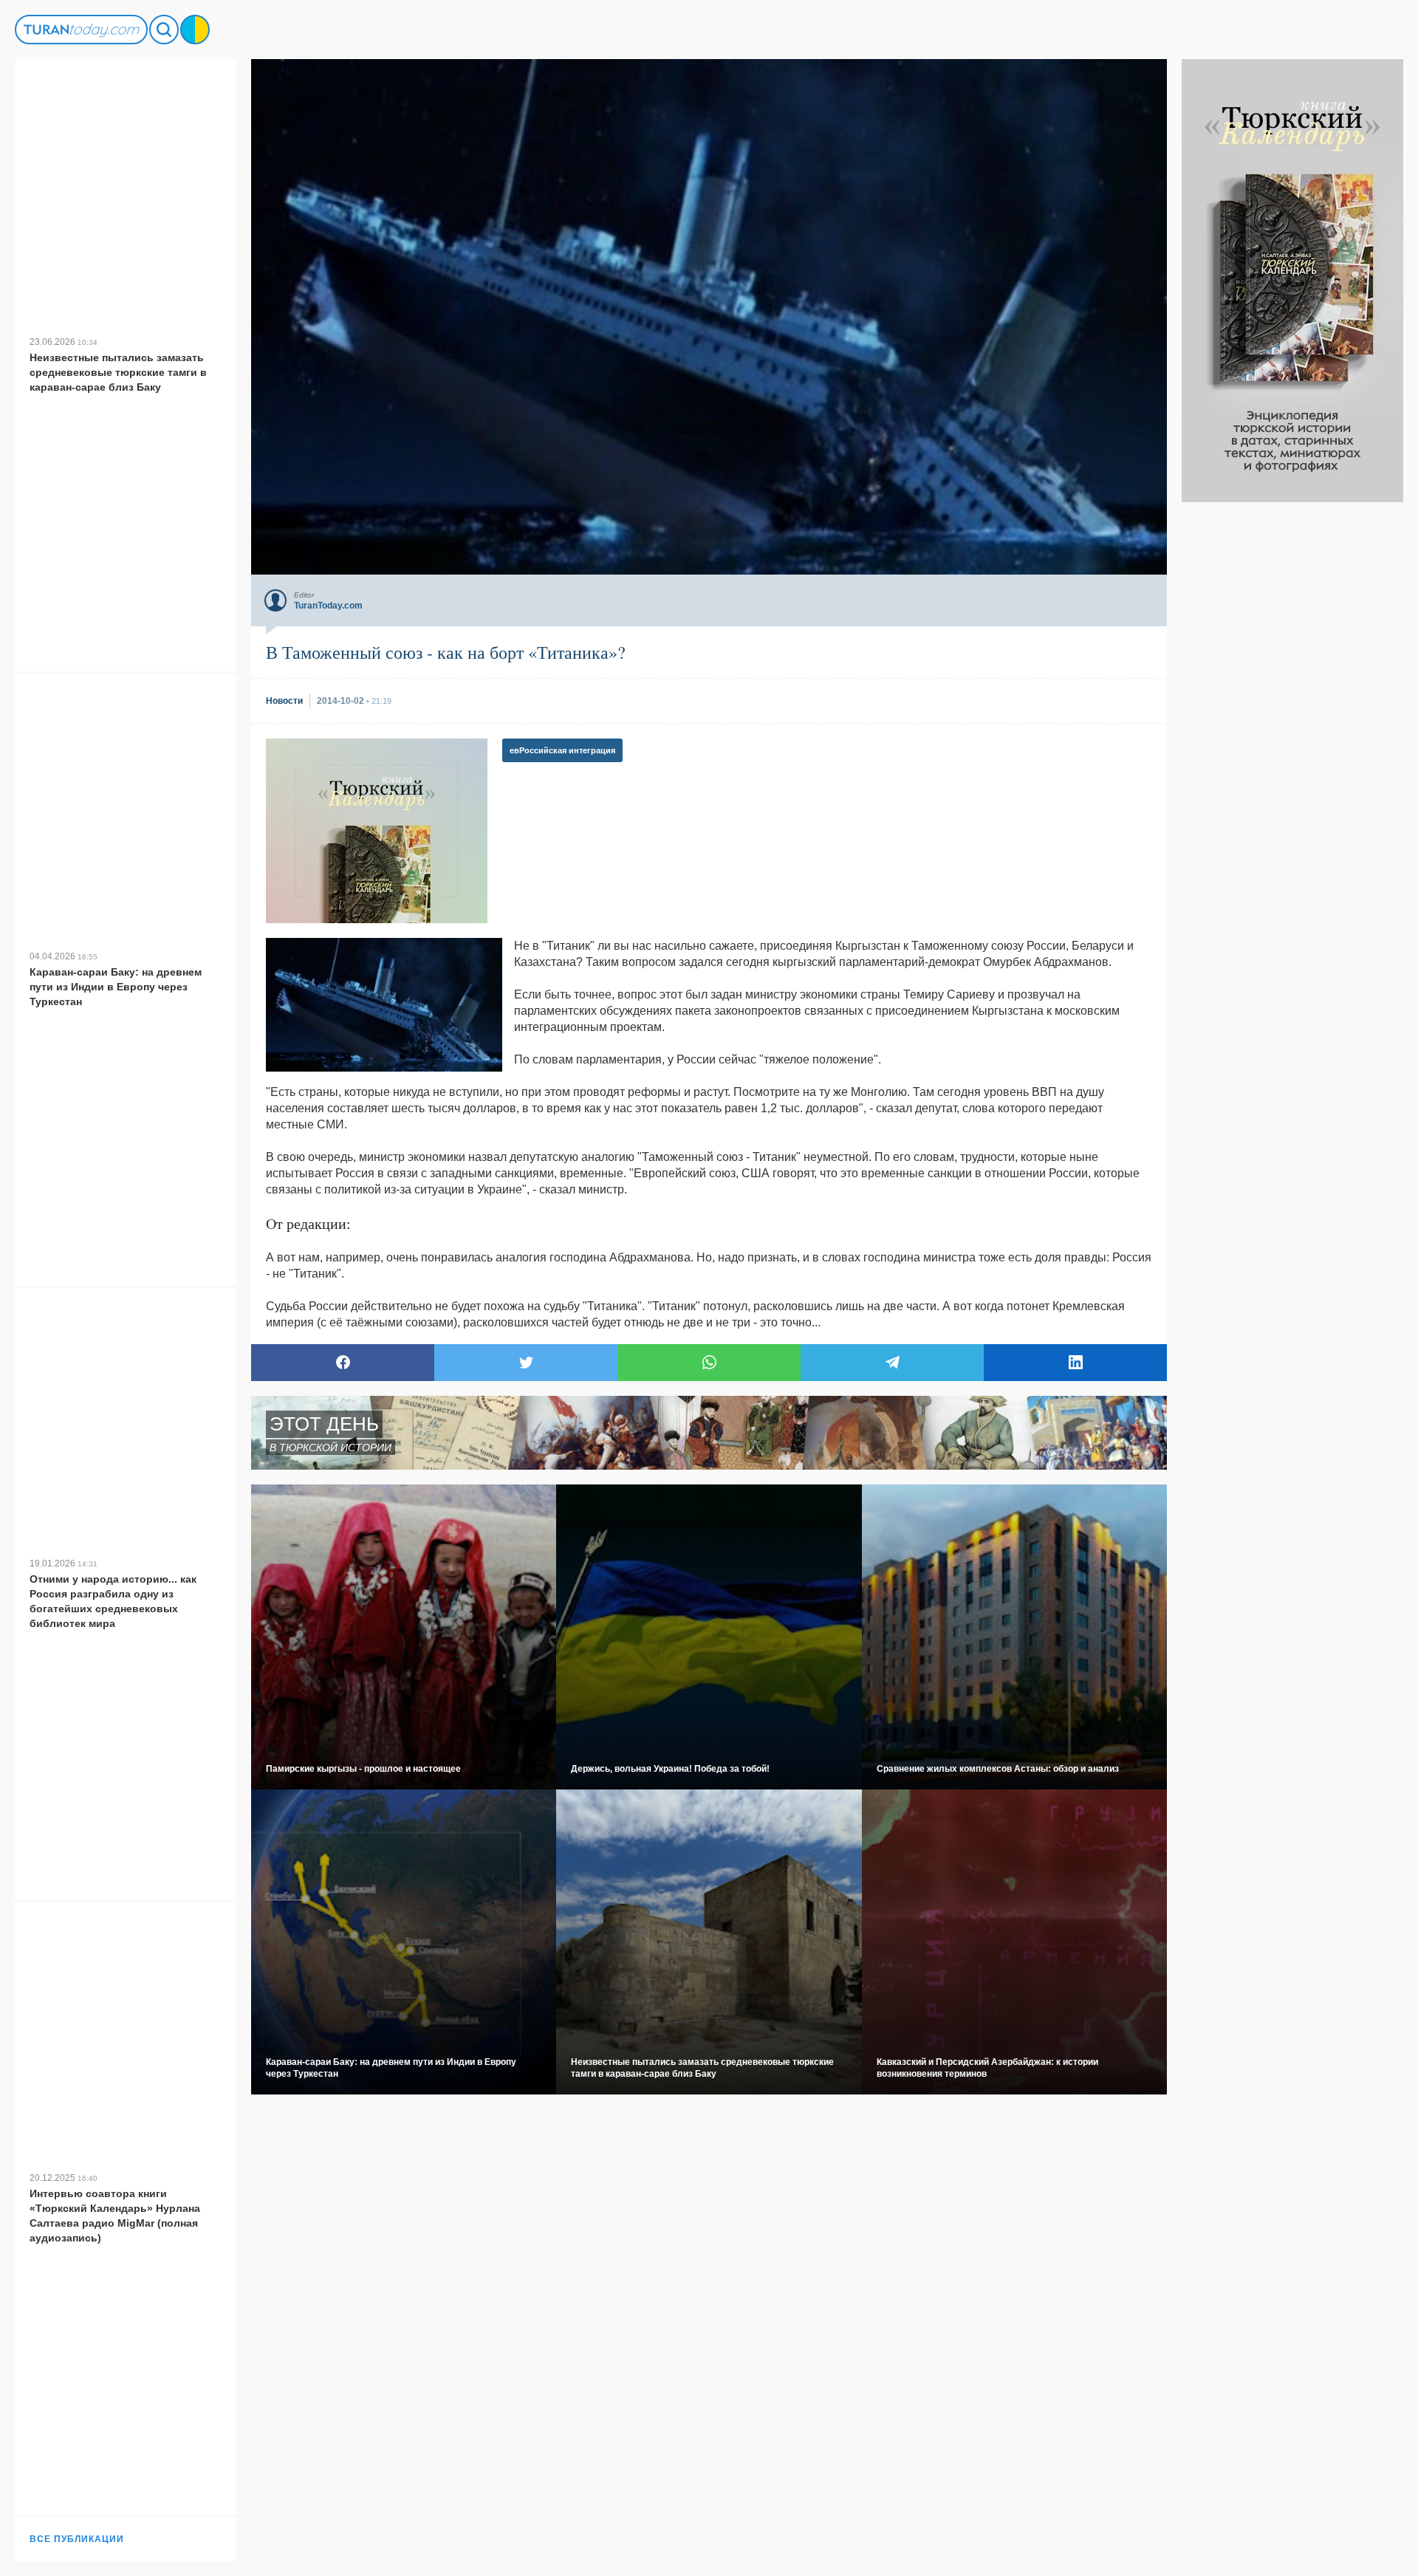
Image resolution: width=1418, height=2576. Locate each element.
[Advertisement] (1292, 724)
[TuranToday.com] (81, 30)
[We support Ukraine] (195, 30)
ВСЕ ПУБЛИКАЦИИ (77, 2539)
